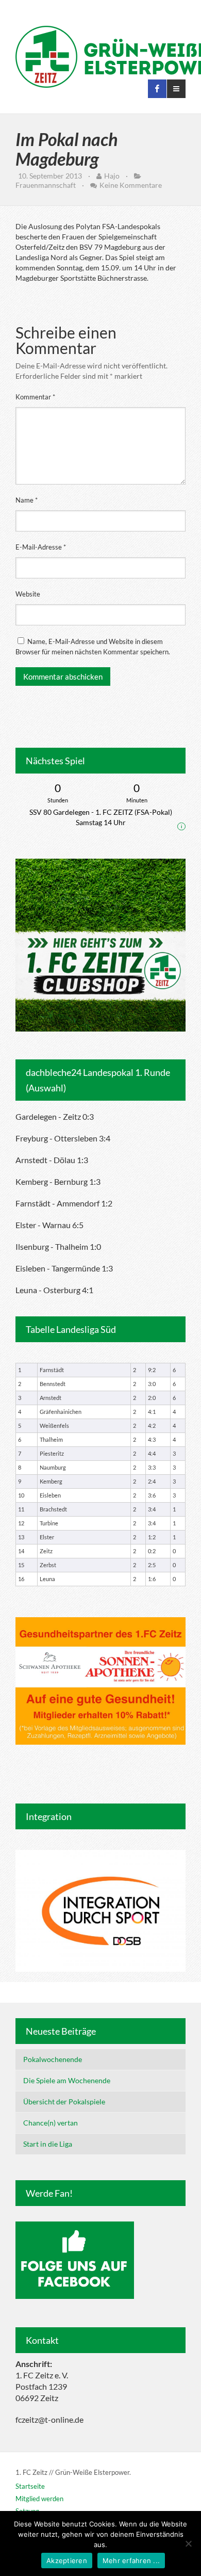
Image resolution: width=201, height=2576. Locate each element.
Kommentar (35, 397)
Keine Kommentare (131, 185)
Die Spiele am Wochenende (67, 2080)
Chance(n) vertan (51, 2123)
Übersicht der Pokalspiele (64, 2102)
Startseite (30, 2486)
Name (27, 500)
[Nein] (188, 2543)
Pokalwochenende (53, 2059)
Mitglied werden (39, 2499)
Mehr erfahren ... (131, 2561)
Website (28, 594)
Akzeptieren (67, 2561)
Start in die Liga (48, 2144)
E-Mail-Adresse (41, 547)
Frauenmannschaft (46, 185)
